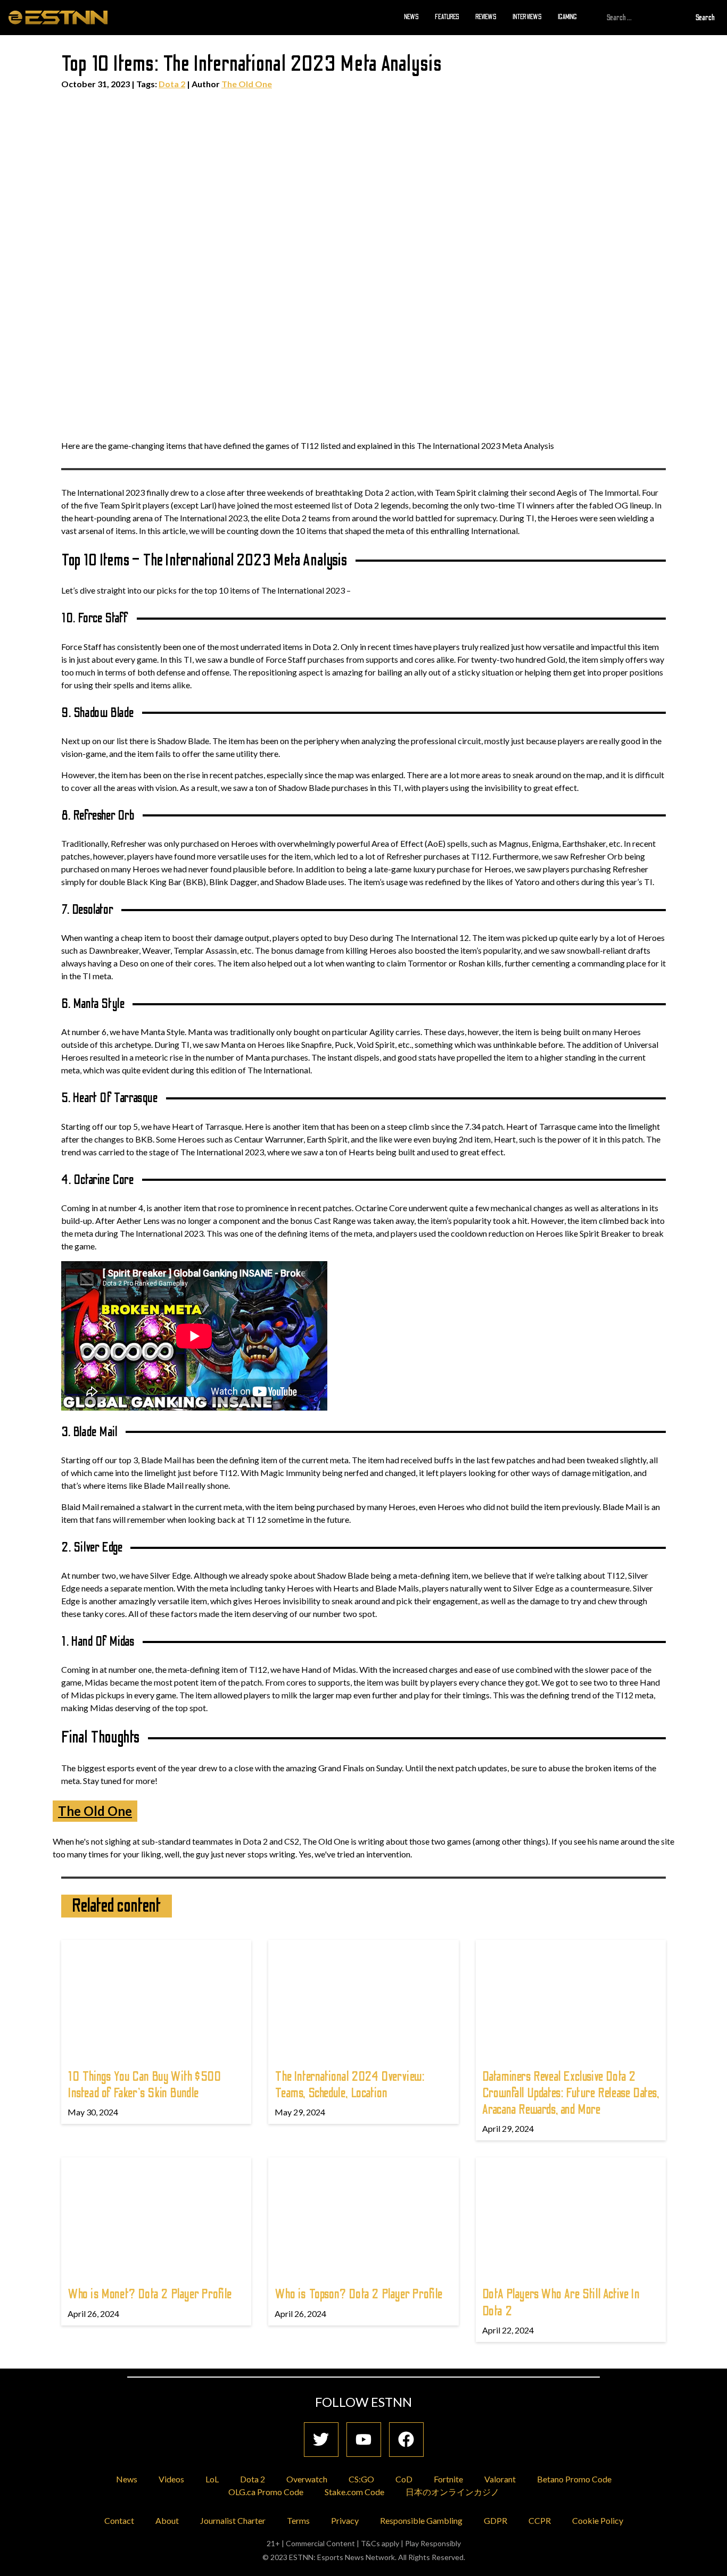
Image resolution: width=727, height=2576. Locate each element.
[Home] (58, 17)
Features (447, 17)
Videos (171, 2479)
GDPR (495, 2520)
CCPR (540, 2520)
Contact (119, 2520)
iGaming (567, 17)
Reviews (486, 17)
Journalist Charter (233, 2520)
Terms (298, 2520)
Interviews (527, 17)
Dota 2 (172, 84)
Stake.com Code (354, 2492)
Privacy (345, 2520)
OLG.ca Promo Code (266, 2492)
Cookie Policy (598, 2520)
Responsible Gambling (421, 2520)
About (167, 2520)
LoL (212, 2479)
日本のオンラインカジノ (452, 2492)
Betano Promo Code (574, 2479)
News (411, 17)
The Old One (247, 84)
